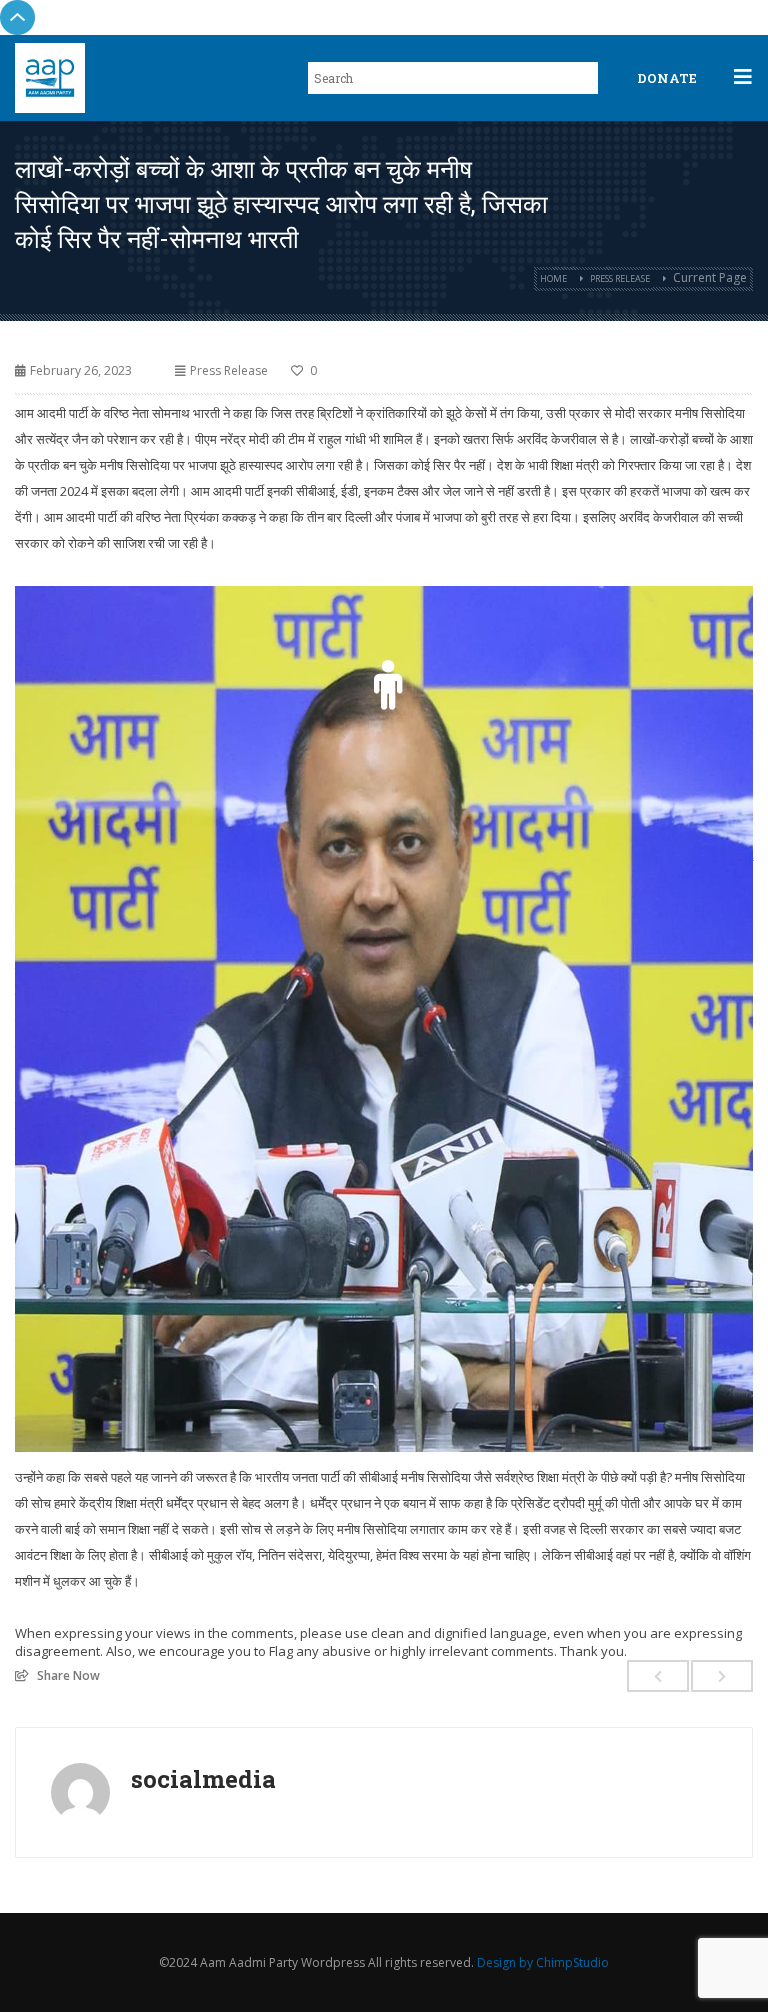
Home (553, 278)
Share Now (68, 1675)
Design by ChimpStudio (543, 1962)
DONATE (667, 78)
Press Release (620, 278)
